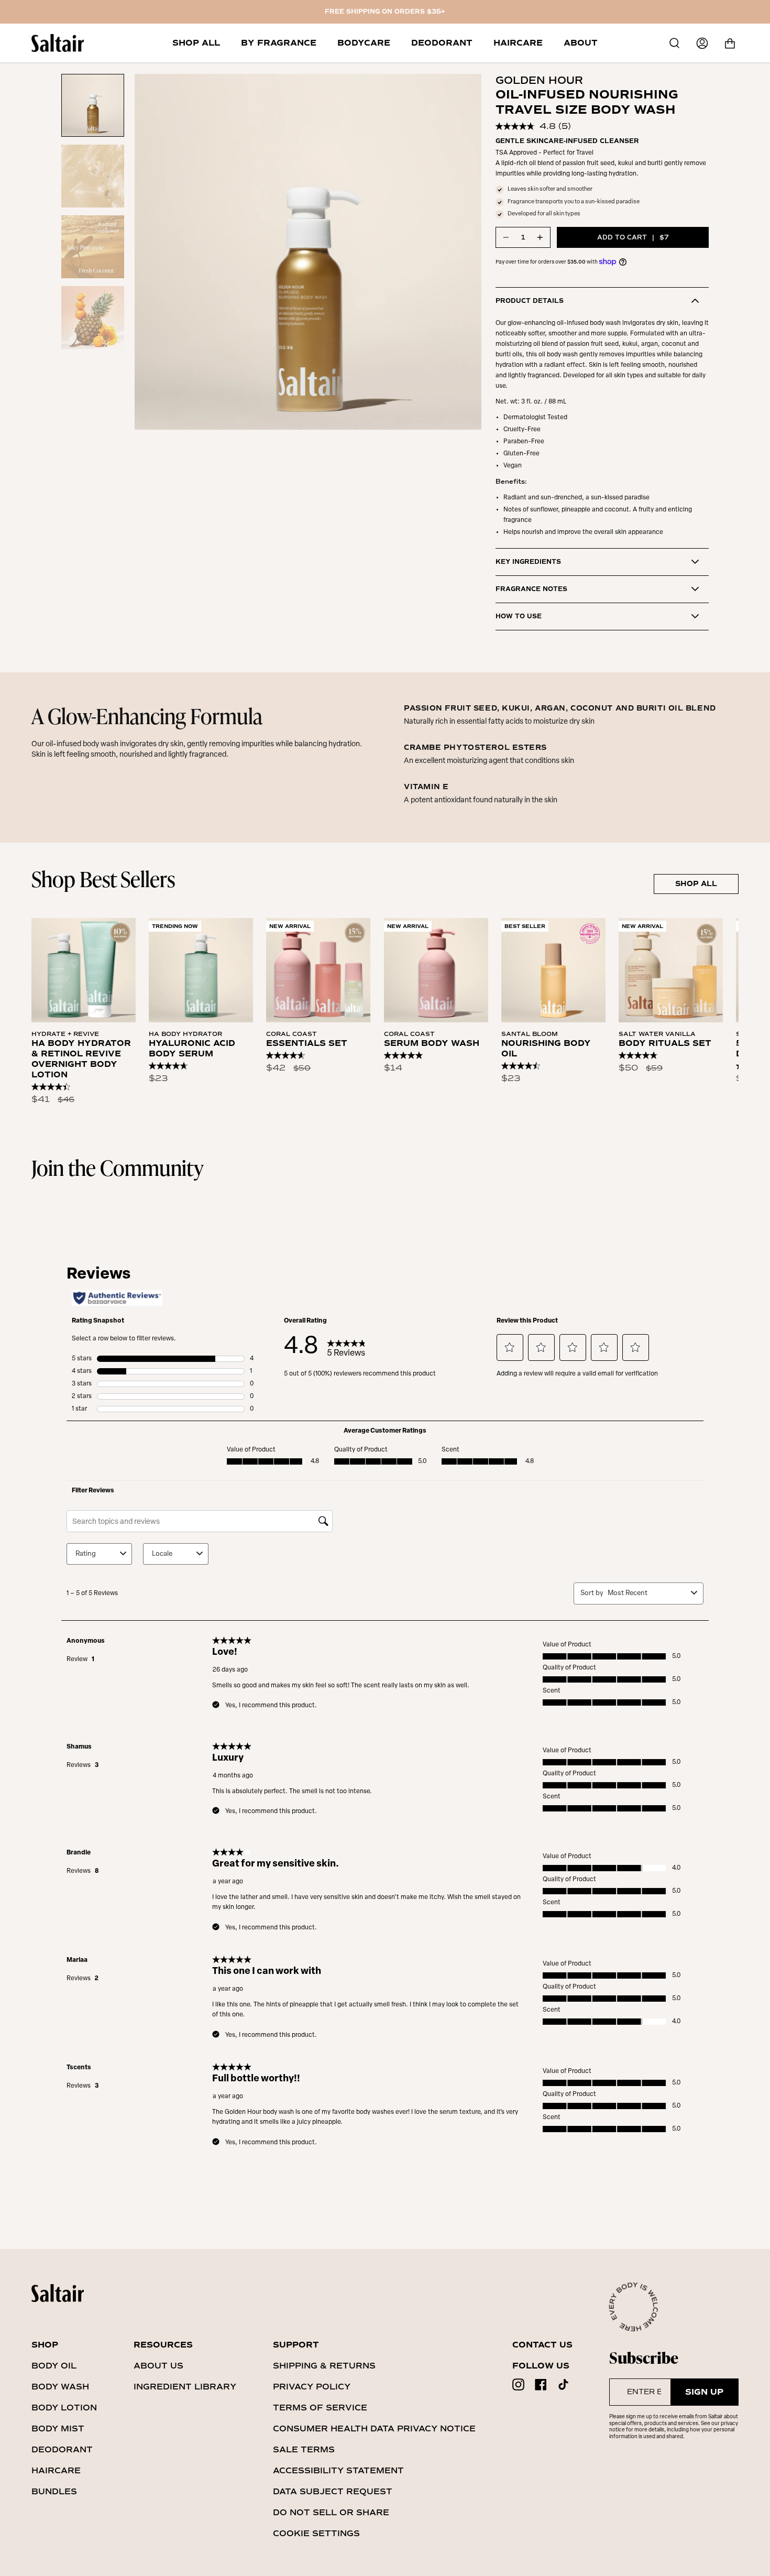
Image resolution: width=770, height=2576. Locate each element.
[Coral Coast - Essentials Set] (318, 970)
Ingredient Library (185, 2387)
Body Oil (54, 2366)
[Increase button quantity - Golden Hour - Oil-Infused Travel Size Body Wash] (540, 237)
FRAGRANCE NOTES (531, 589)
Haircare (56, 2470)
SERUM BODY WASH (432, 1043)
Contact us (542, 2345)
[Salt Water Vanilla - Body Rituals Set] (671, 970)
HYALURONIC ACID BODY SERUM (192, 1049)
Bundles (54, 2491)
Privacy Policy (312, 2387)
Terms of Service (320, 2408)
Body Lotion (64, 2408)
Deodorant (62, 2449)
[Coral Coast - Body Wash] (436, 970)
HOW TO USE (519, 616)
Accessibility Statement (338, 2470)
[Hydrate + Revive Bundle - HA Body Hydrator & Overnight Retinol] (84, 970)
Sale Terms (304, 2449)
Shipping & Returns (324, 2366)
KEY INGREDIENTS (528, 562)
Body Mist (58, 2428)
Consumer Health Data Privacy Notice (374, 2428)
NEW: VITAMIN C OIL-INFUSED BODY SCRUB (385, 12)
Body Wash (60, 2387)
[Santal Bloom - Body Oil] (553, 970)
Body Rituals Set (665, 1043)
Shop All (696, 884)
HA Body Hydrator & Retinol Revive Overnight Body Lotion (81, 1059)
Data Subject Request (333, 2491)
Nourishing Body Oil (546, 1049)
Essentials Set (307, 1043)
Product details (530, 301)
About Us (158, 2366)
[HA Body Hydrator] (201, 970)
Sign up (704, 2392)
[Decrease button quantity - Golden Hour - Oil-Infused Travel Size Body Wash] (507, 237)
